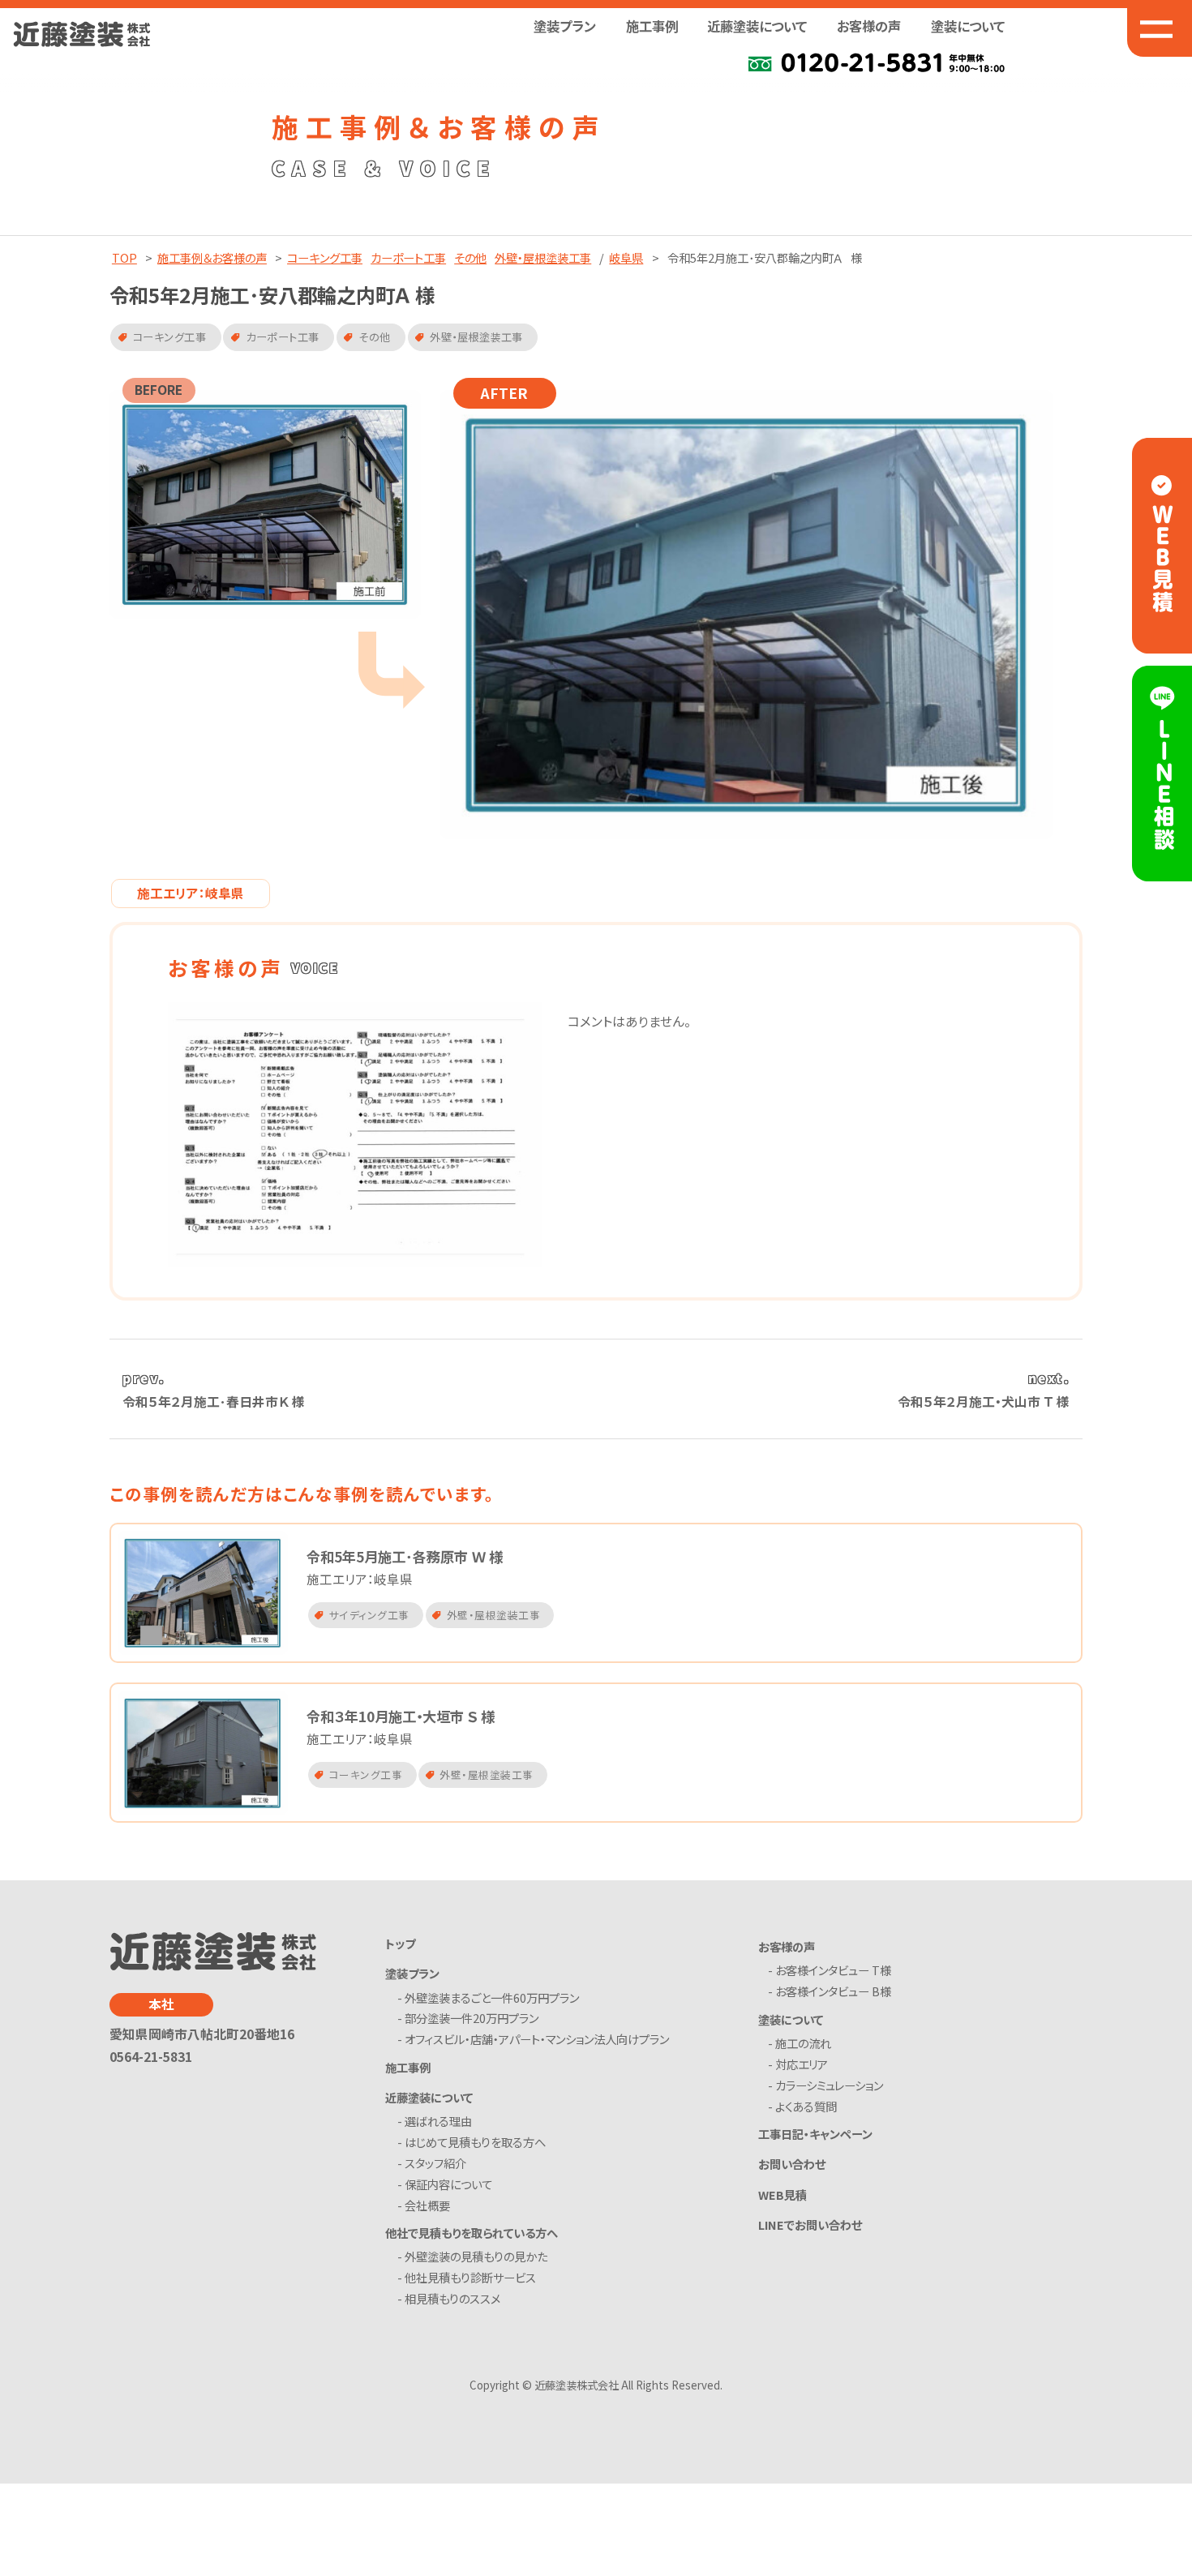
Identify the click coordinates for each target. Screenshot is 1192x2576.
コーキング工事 (325, 257)
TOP (124, 257)
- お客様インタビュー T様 (833, 1971)
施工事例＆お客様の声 (212, 257)
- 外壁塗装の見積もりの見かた (475, 2257)
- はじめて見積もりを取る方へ (474, 2143)
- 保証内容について (448, 2185)
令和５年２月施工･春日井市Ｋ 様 (214, 1402)
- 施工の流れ (803, 2044)
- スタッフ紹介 (435, 2164)
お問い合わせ (792, 2164)
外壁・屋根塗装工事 (543, 257)
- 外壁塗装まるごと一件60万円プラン (491, 1998)
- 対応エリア (802, 2065)
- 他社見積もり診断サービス (470, 2278)
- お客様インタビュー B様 (833, 1992)
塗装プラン (412, 1973)
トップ (400, 1943)
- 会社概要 (427, 2206)
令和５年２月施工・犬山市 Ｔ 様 (984, 1402)
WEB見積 (783, 2195)
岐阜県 (626, 257)
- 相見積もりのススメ (452, 2299)
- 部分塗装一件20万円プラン (471, 2019)
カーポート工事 (408, 257)
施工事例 (652, 26)
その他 (470, 257)
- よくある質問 (806, 2107)
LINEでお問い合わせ (810, 2225)
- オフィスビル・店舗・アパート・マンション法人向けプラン (536, 2040)
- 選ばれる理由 (437, 2122)
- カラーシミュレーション (829, 2086)
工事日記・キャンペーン (815, 2134)
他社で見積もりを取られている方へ (472, 2233)
